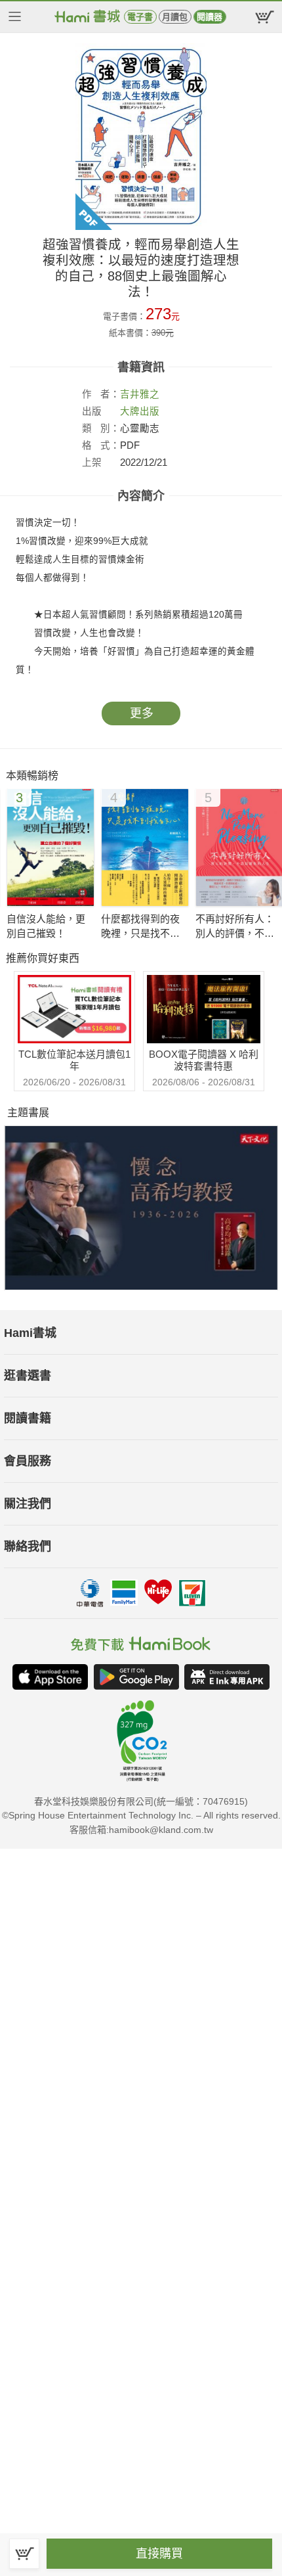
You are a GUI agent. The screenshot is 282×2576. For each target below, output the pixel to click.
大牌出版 (140, 411)
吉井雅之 (140, 394)
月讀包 (175, 17)
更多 (142, 713)
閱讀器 (210, 17)
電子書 (140, 17)
